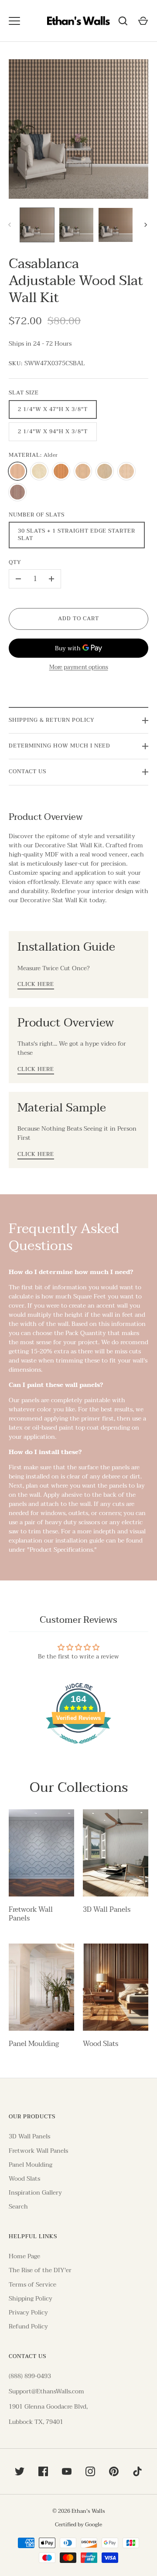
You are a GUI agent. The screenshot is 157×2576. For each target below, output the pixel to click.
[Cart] (143, 21)
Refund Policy (28, 2326)
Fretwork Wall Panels (31, 1914)
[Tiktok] (137, 2471)
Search (18, 2207)
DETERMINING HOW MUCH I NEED (60, 746)
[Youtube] (67, 2471)
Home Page (24, 2256)
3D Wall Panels (107, 1910)
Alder (17, 471)
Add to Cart (78, 619)
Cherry (61, 471)
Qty (15, 563)
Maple (105, 471)
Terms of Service (32, 2285)
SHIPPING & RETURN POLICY (52, 720)
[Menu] (14, 21)
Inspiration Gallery (35, 2193)
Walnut (17, 492)
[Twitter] (20, 2471)
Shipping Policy (31, 2299)
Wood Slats (101, 2044)
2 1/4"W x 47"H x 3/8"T (53, 410)
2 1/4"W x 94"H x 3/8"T (53, 432)
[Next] (147, 225)
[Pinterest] (114, 2471)
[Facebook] (43, 2471)
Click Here (36, 985)
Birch (39, 471)
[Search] (123, 21)
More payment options (79, 668)
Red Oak (126, 471)
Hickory (83, 471)
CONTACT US (27, 772)
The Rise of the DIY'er (40, 2270)
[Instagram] (90, 2471)
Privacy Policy (28, 2313)
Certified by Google (78, 2525)
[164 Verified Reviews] (78, 1748)
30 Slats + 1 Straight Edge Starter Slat (77, 535)
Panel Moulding (34, 2044)
